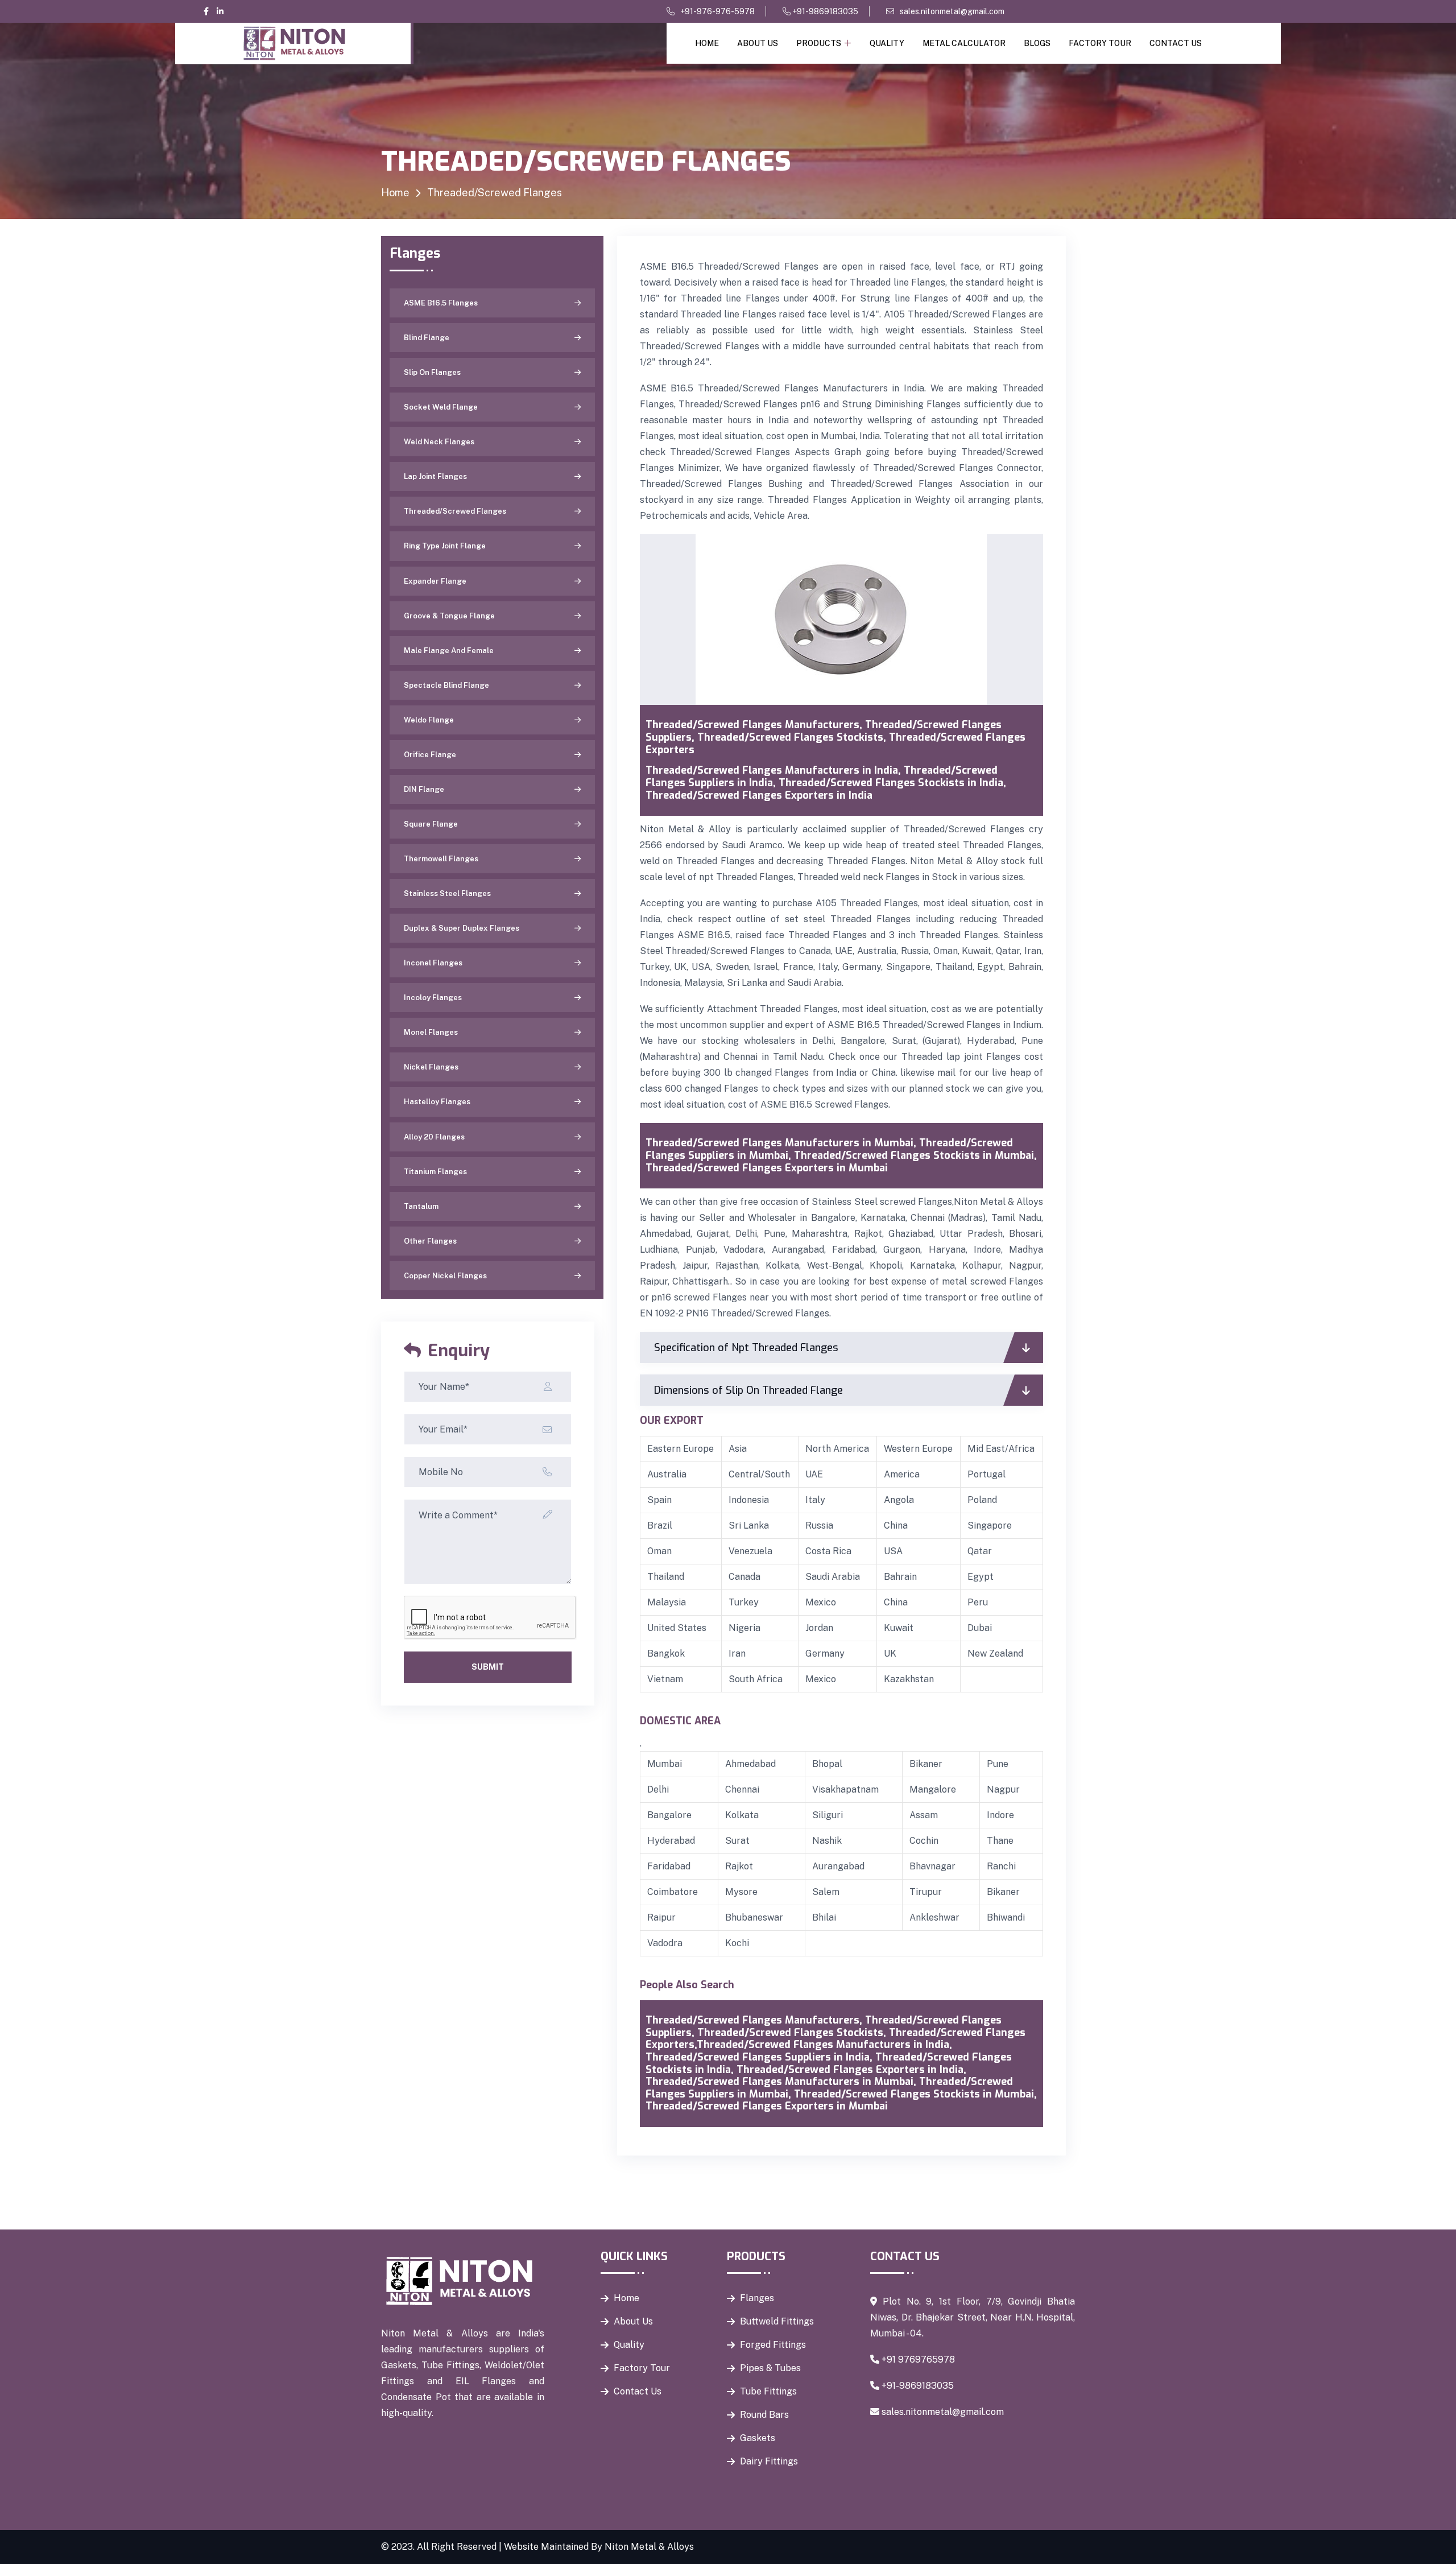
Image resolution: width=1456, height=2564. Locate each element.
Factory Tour (1100, 43)
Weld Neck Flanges (439, 442)
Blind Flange (427, 338)
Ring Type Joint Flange (445, 546)
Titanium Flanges (435, 1172)
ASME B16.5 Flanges (441, 303)
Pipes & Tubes (770, 2368)
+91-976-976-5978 (717, 11)
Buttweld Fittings (777, 2321)
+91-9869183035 (824, 11)
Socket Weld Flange (441, 407)
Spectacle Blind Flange (446, 685)
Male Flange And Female (449, 651)
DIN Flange (424, 789)
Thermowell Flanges (441, 859)
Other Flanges (430, 1241)
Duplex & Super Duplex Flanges (462, 928)
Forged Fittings (773, 2345)
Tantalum (421, 1206)
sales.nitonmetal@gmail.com (952, 11)
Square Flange (431, 824)
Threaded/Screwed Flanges (455, 511)
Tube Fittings (768, 2391)
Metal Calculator (964, 43)
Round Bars (764, 2415)
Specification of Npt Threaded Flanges (746, 1348)
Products (819, 43)
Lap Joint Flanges (435, 476)
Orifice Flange (430, 755)
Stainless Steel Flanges (447, 893)
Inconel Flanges (433, 963)
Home (707, 43)
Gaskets (758, 2438)
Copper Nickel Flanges (445, 1276)
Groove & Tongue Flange (449, 616)
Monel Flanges (431, 1032)
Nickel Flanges (431, 1067)
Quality (887, 43)
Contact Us (1176, 43)
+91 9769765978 (918, 2359)
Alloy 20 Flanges (434, 1137)
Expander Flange (435, 581)
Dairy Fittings (769, 2461)
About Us (758, 43)
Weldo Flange (429, 720)
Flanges (757, 2298)
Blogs (1037, 43)
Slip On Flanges (432, 372)
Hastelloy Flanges (437, 1102)
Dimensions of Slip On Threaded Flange (748, 1390)
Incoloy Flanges (433, 998)
